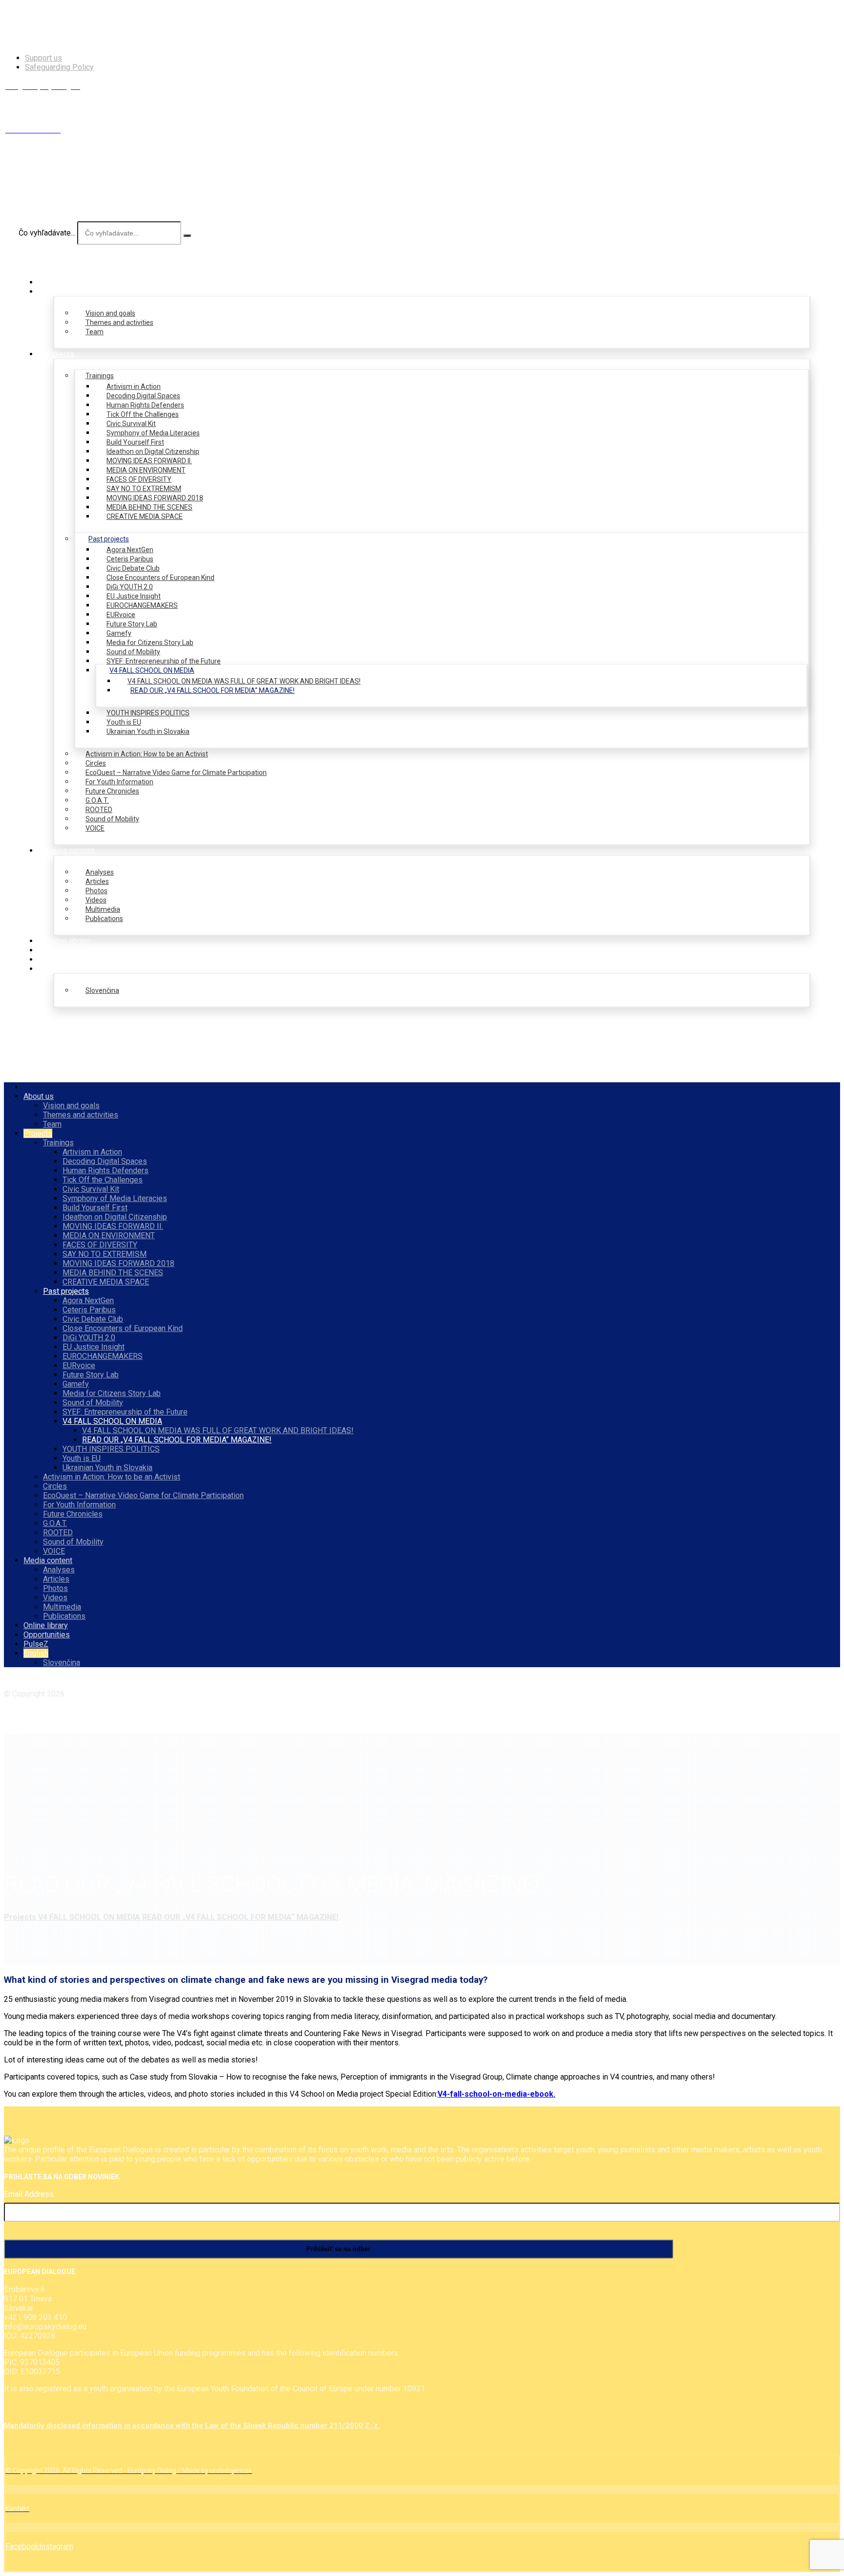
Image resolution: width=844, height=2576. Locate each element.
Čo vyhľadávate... (47, 233)
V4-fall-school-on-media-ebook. (496, 2094)
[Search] (187, 236)
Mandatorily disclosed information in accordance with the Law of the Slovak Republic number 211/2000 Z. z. (192, 2426)
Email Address (29, 2194)
